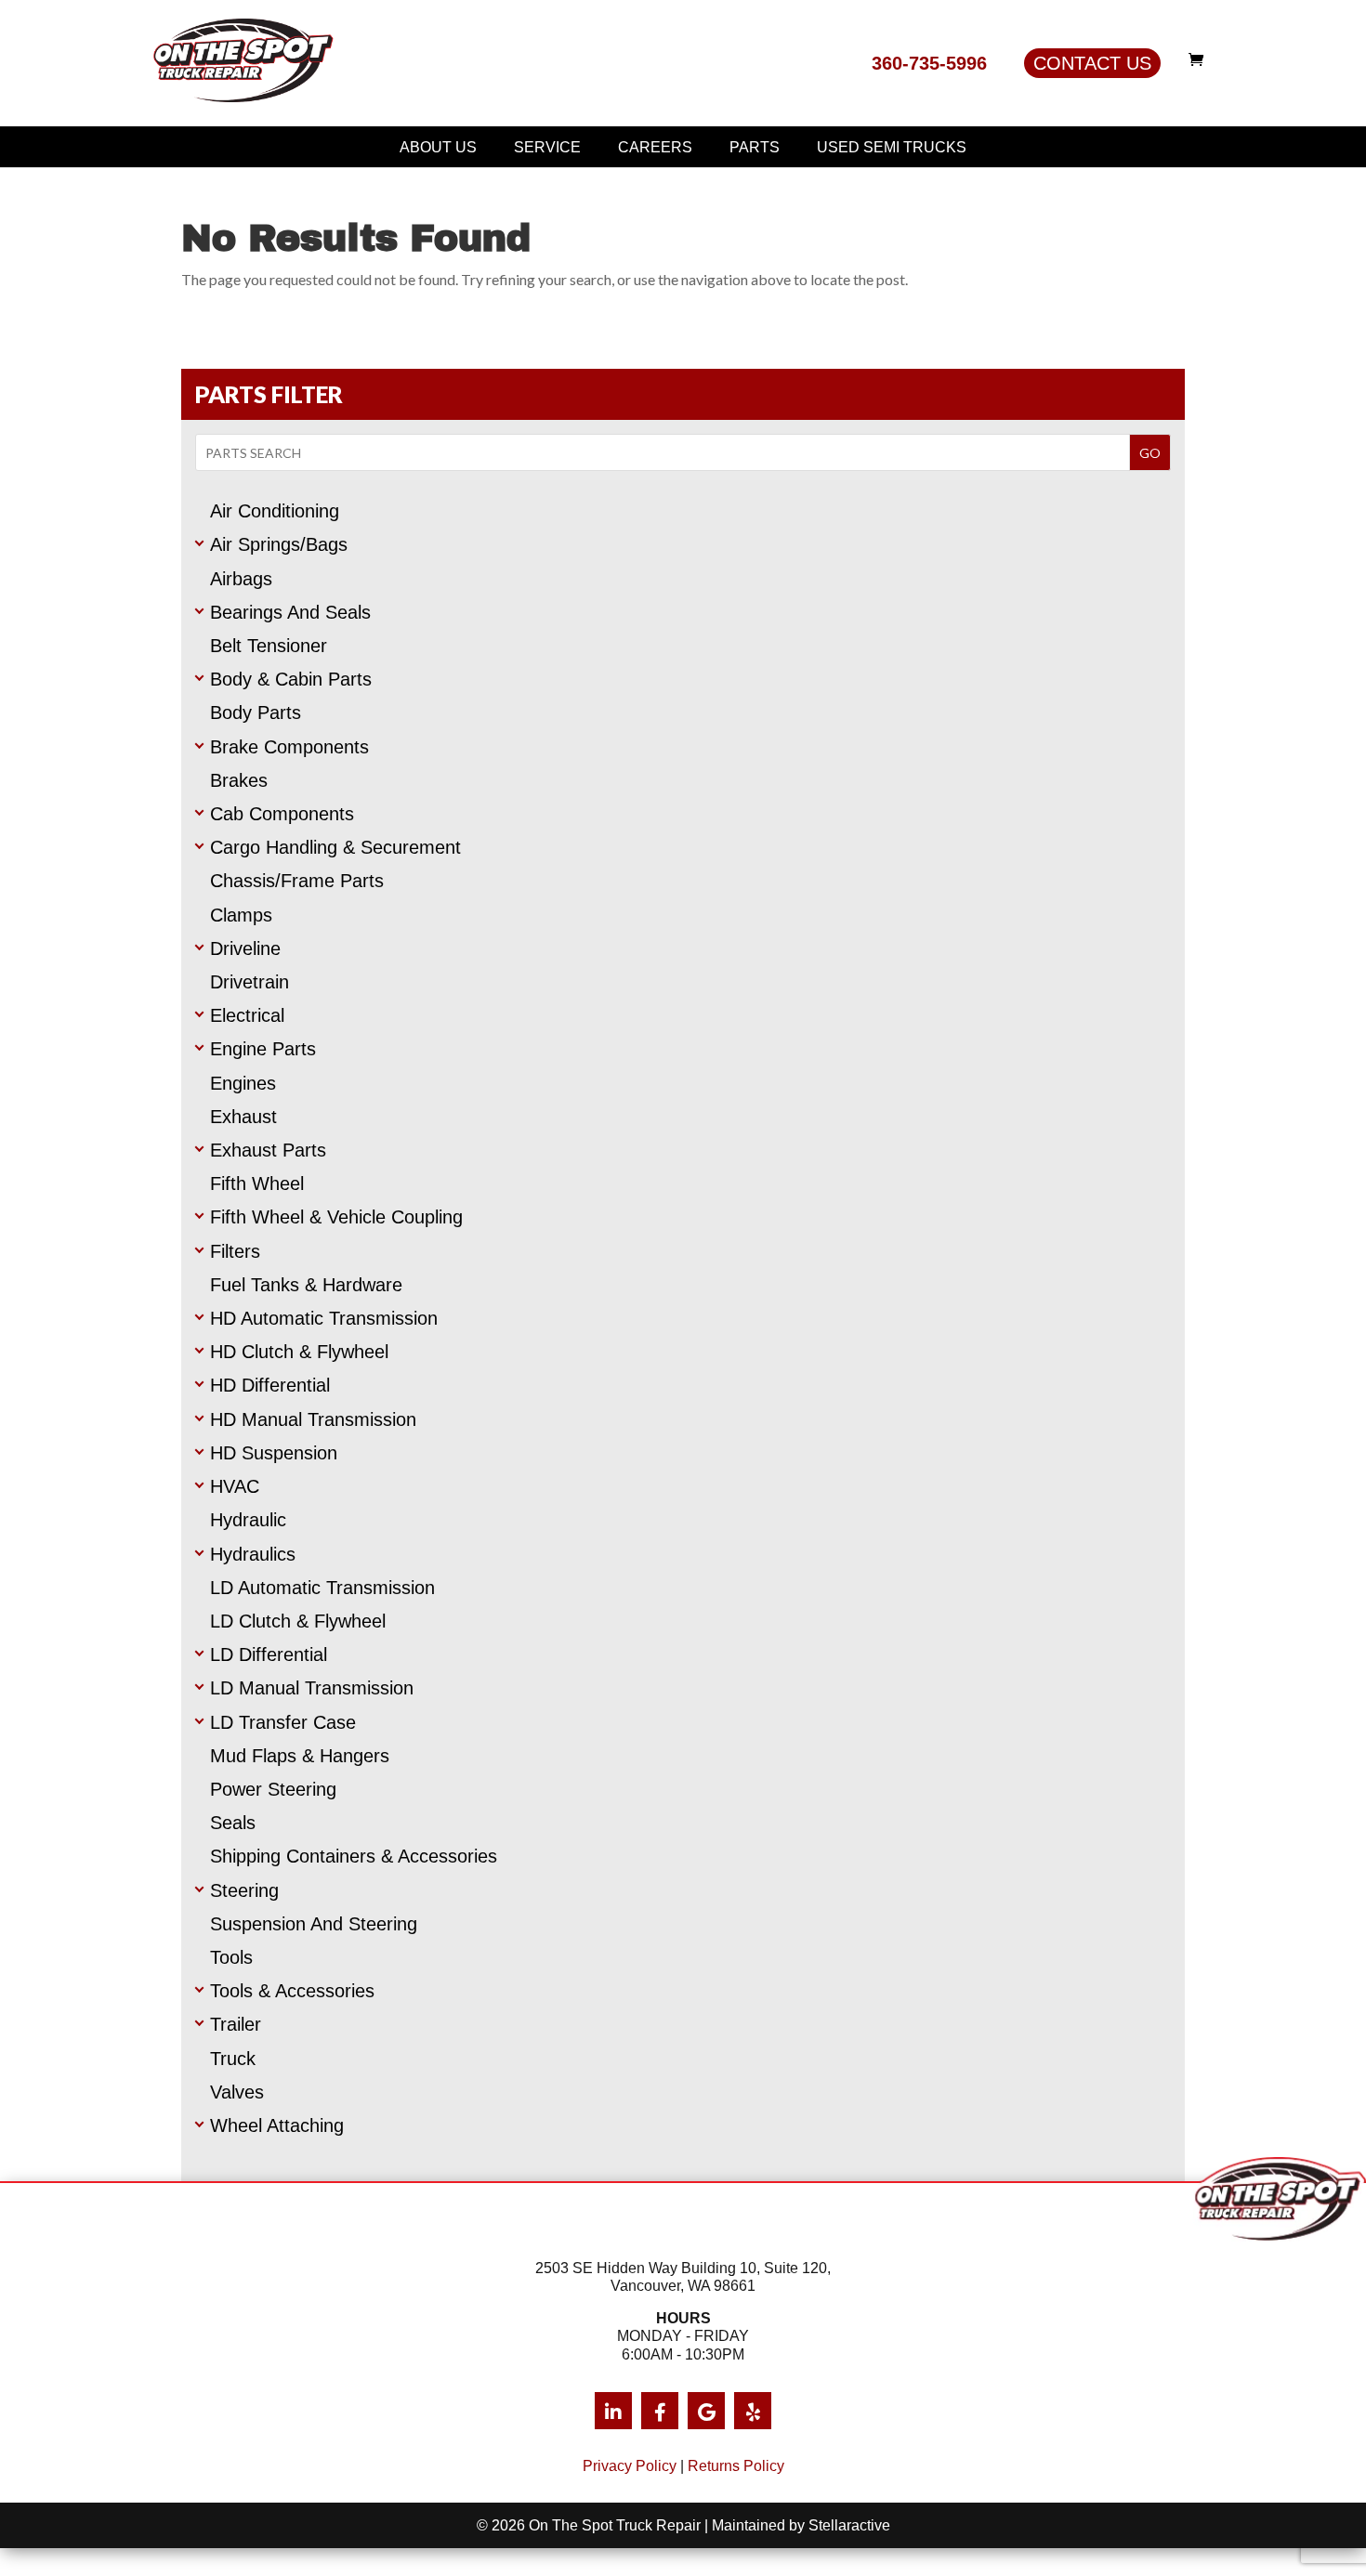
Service (547, 147)
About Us (438, 147)
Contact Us (1092, 63)
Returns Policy (736, 2466)
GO (1150, 453)
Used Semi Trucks (892, 147)
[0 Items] (1201, 59)
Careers (655, 147)
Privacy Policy (630, 2466)
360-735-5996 (929, 63)
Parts (755, 147)
